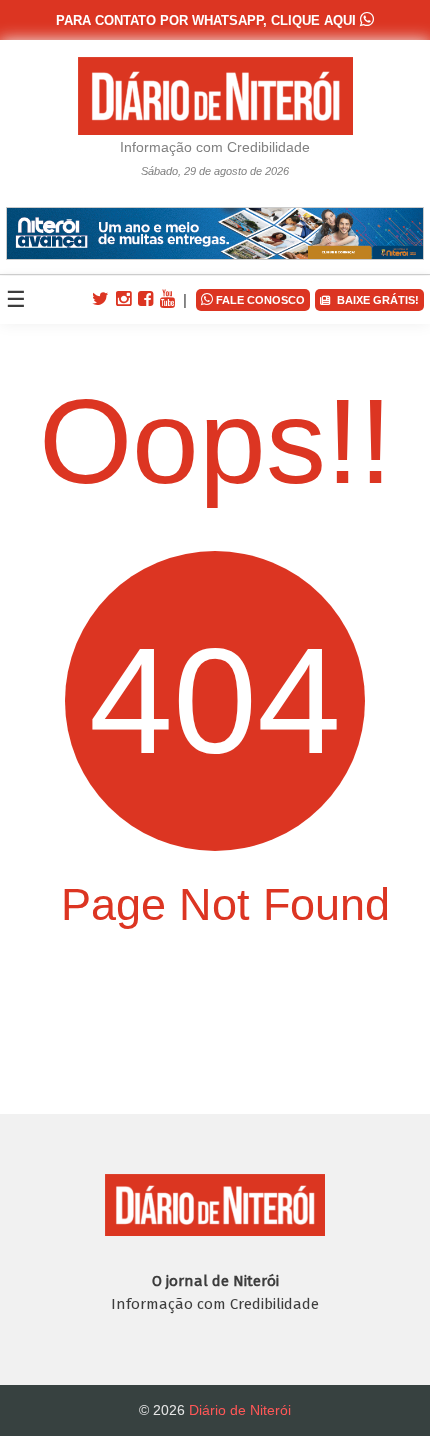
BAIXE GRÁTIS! (375, 300)
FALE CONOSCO (253, 299)
